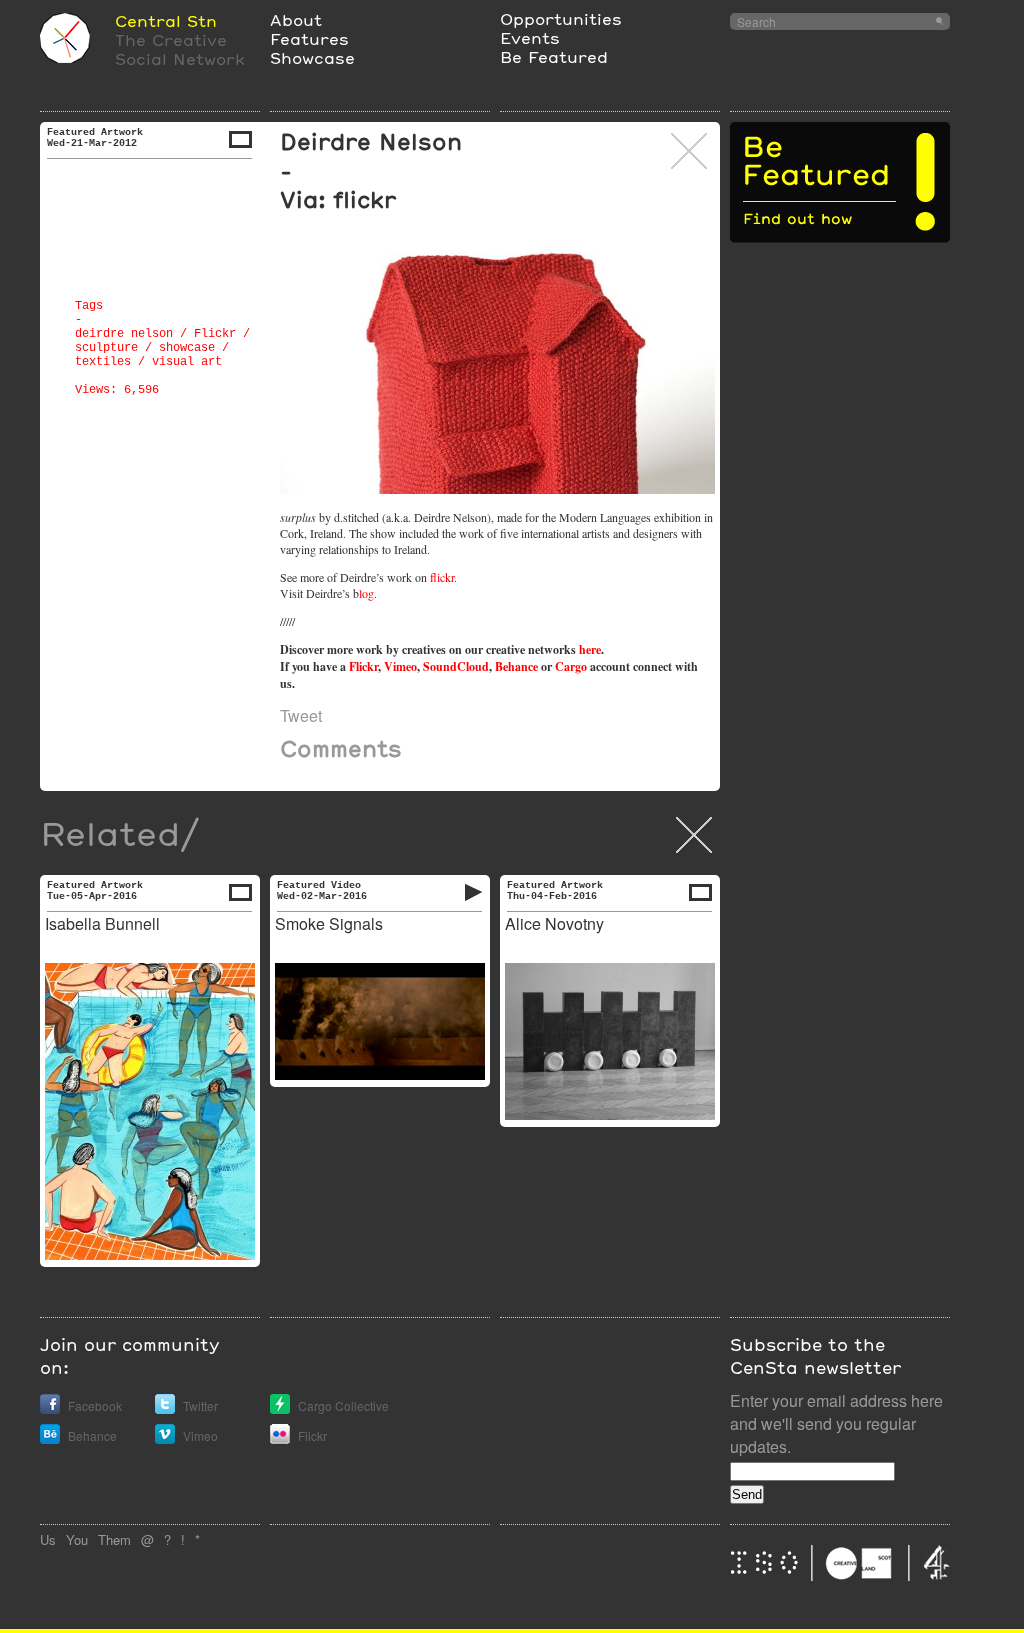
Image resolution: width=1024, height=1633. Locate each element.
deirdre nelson (124, 334)
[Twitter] (165, 1408)
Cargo (571, 666)
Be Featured (554, 56)
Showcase (312, 57)
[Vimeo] (165, 1438)
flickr (442, 577)
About (296, 19)
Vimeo (400, 666)
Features (309, 38)
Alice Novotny (554, 923)
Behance (516, 666)
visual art (187, 362)
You (77, 1539)
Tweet (301, 715)
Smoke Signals (329, 923)
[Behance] (50, 1438)
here (590, 649)
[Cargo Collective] (280, 1408)
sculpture (106, 348)
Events (530, 37)
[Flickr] (280, 1438)
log (366, 593)
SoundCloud (456, 666)
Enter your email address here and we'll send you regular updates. (836, 1423)
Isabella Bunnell (102, 923)
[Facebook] (50, 1408)
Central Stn (166, 20)
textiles (103, 362)
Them (114, 1539)
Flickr (215, 334)
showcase (187, 348)
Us (48, 1539)
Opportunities (561, 18)
